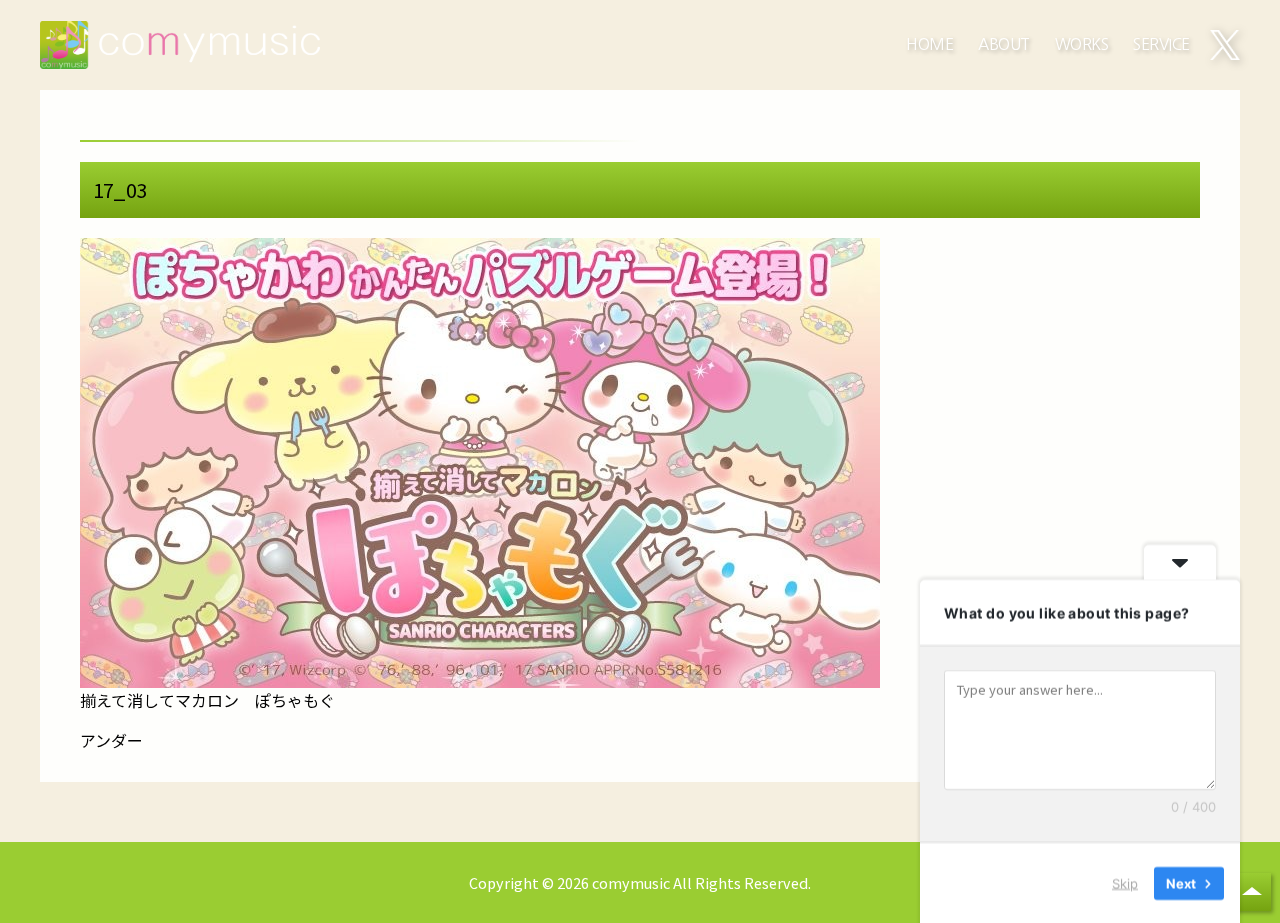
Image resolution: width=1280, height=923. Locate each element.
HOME (929, 44)
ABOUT (1004, 44)
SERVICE (1161, 44)
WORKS (1082, 44)
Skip (1125, 882)
